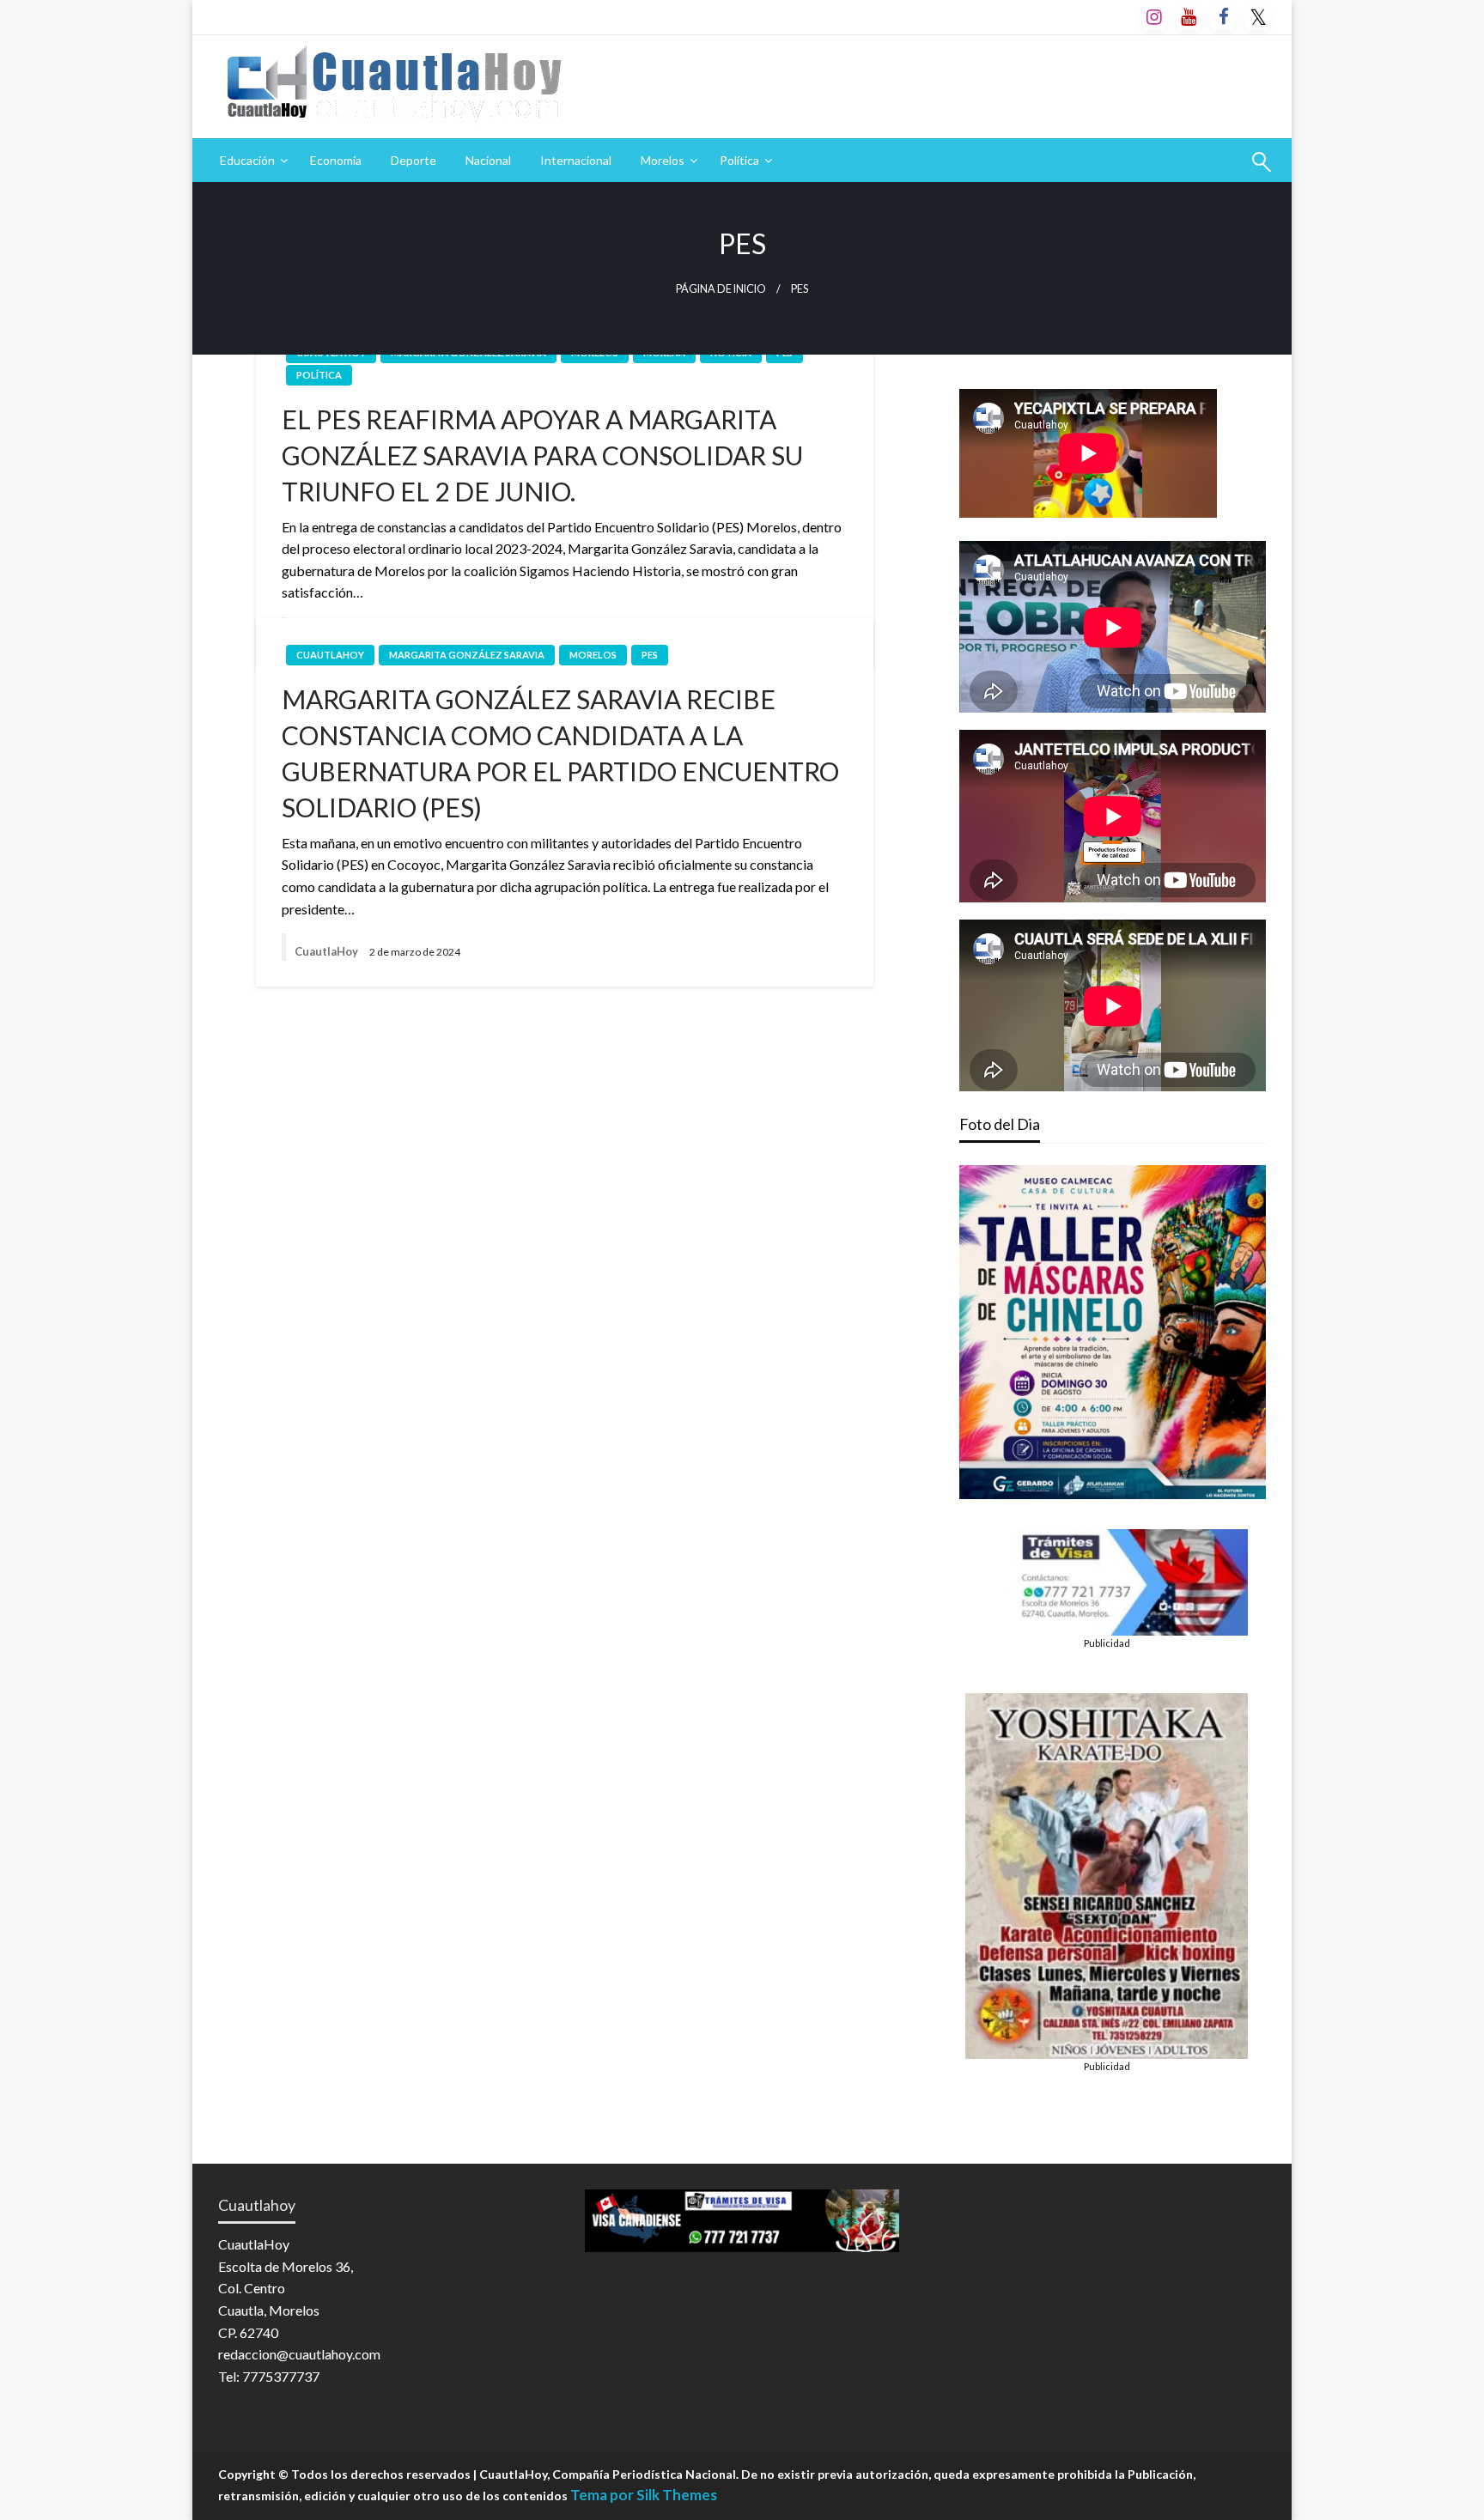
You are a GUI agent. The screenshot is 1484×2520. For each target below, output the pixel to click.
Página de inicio (721, 289)
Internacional (576, 160)
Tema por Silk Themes (644, 2495)
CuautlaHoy (330, 655)
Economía (336, 160)
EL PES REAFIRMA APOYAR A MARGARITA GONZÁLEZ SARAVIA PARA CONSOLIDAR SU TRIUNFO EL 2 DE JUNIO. (542, 455)
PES (650, 655)
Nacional (488, 160)
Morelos (663, 160)
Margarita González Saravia (467, 655)
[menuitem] (250, 161)
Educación (247, 160)
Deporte (414, 160)
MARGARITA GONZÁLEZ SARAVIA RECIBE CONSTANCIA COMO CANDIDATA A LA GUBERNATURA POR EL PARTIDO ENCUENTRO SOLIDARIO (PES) (560, 753)
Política (739, 160)
